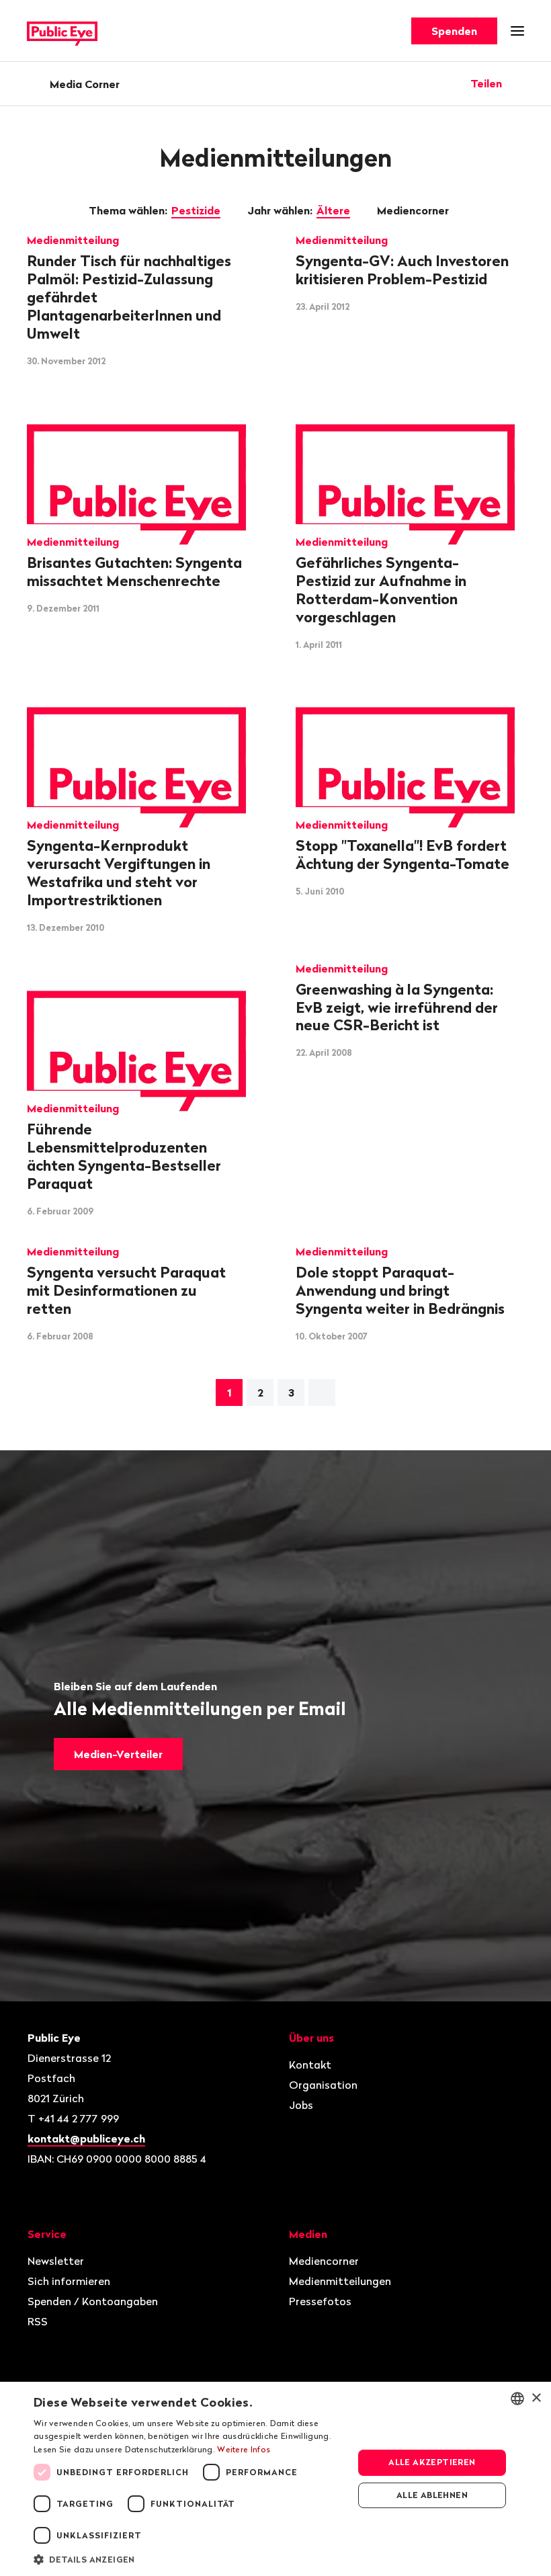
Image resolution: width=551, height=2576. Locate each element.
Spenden (454, 31)
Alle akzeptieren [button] (432, 2462)
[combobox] (517, 2399)
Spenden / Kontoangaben (93, 2301)
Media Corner (85, 84)
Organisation (323, 2085)
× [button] (536, 2398)
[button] (189, 2559)
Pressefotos (320, 2301)
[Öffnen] (519, 83)
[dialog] (275, 2479)
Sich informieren (69, 2281)
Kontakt (310, 2065)
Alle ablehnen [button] (432, 2495)
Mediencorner (414, 210)
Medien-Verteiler (118, 1754)
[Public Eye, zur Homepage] (62, 31)
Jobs (301, 2105)
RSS (38, 2321)
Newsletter (56, 2261)
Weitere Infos (244, 2449)
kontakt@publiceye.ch (86, 2138)
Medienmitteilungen (340, 2281)
